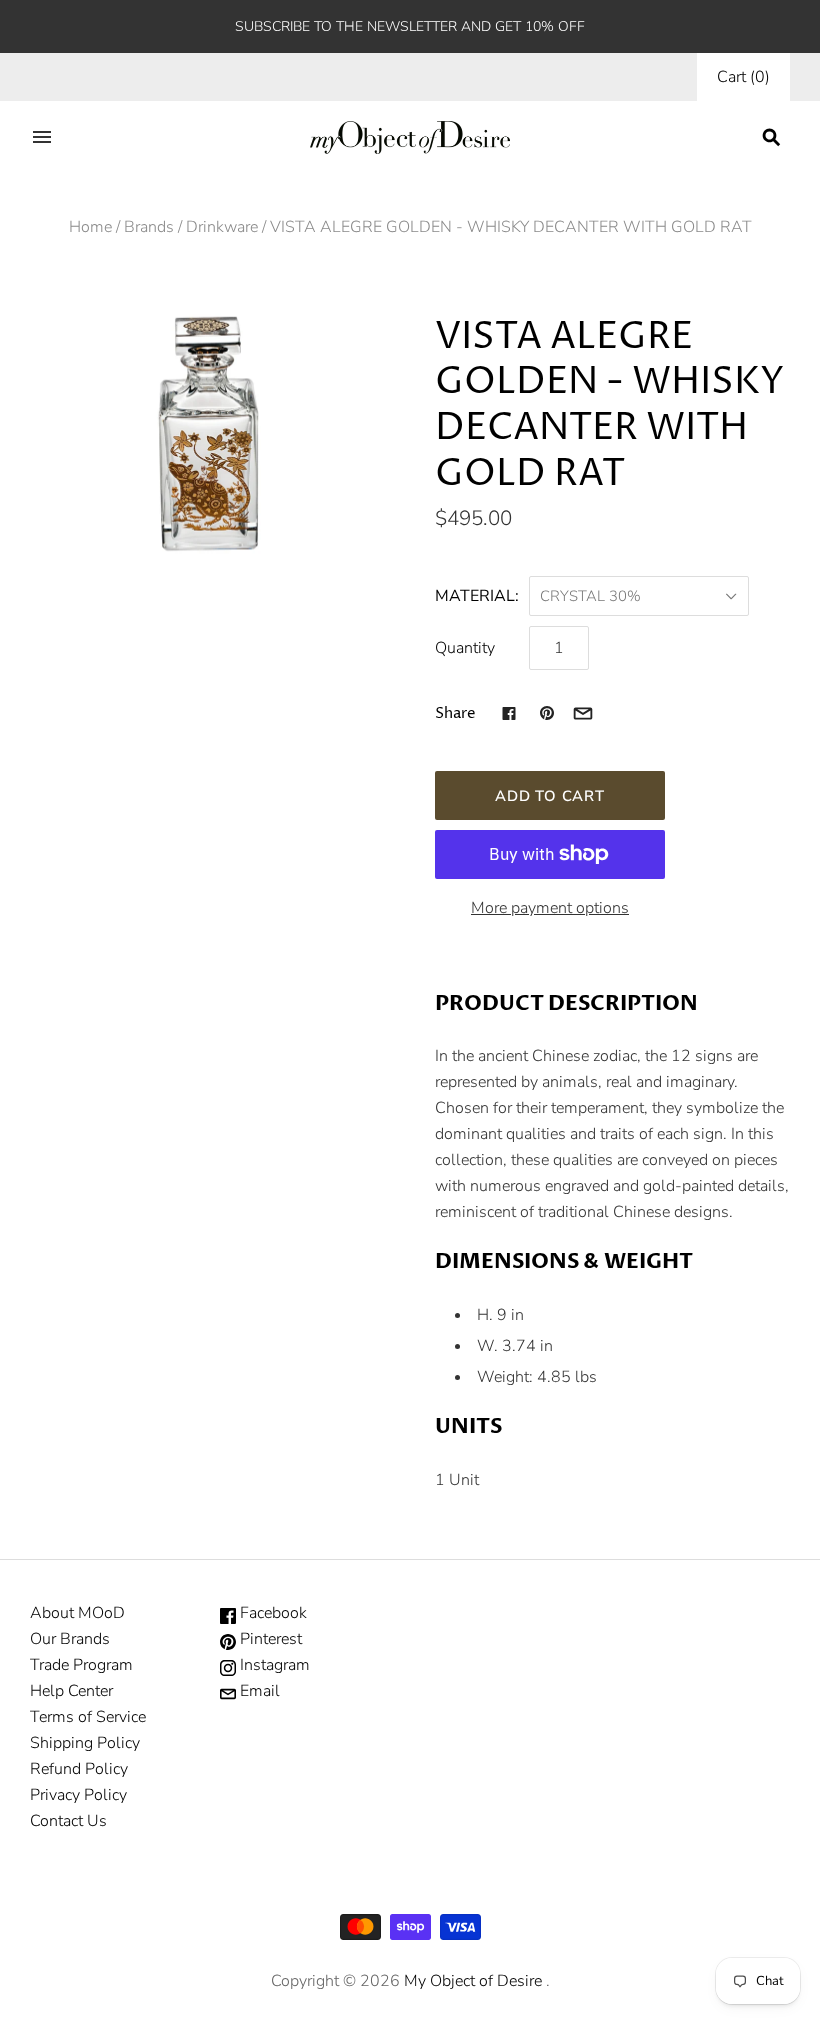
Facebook (271, 1613)
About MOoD (77, 1613)
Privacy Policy (78, 1795)
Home (90, 227)
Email (258, 1691)
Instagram (273, 1665)
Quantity (465, 648)
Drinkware (222, 227)
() (743, 77)
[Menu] (42, 137)
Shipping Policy (85, 1743)
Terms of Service (88, 1717)
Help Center (71, 1691)
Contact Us (68, 1821)
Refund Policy (79, 1769)
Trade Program (81, 1665)
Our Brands (70, 1639)
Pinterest (269, 1639)
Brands (149, 227)
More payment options (550, 908)
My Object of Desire (473, 1981)
